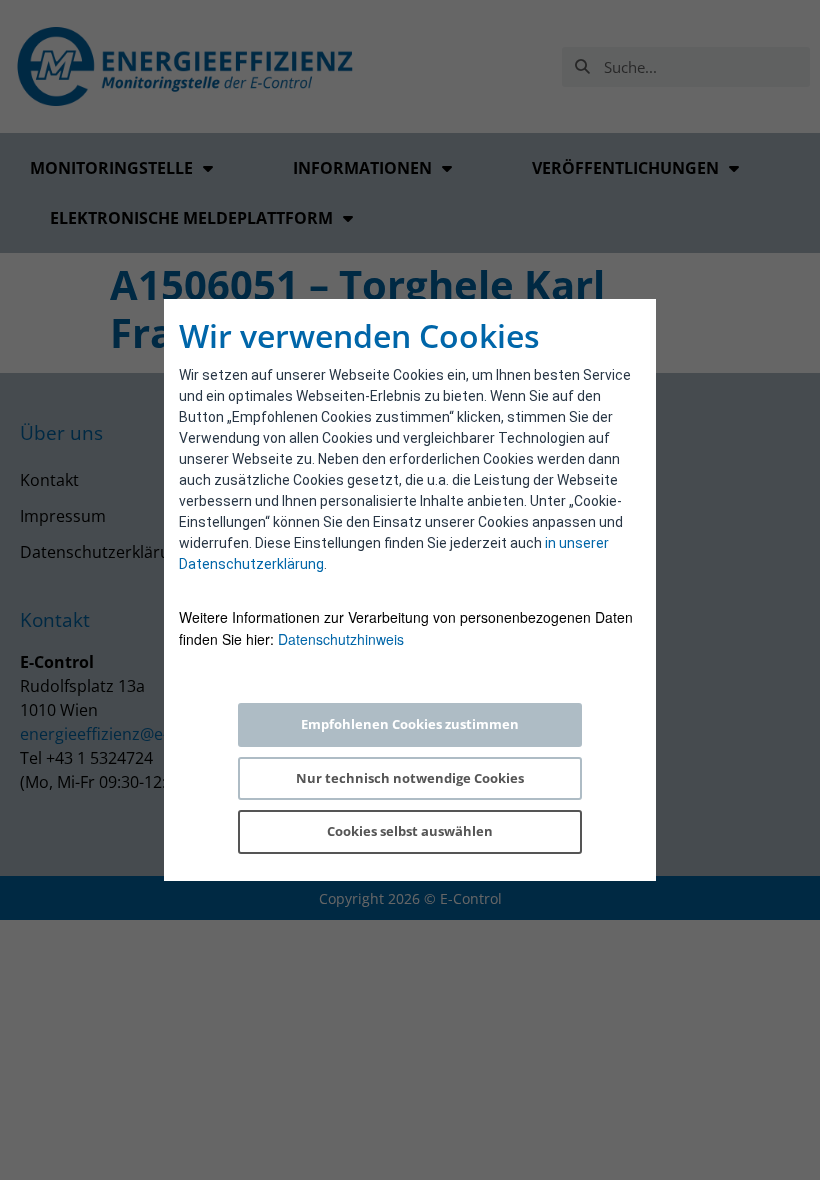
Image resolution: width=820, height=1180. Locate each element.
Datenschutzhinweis (341, 639)
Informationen (362, 168)
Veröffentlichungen (625, 168)
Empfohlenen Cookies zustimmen (410, 724)
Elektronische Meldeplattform (191, 218)
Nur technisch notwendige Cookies (410, 778)
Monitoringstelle (111, 168)
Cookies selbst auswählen (410, 831)
